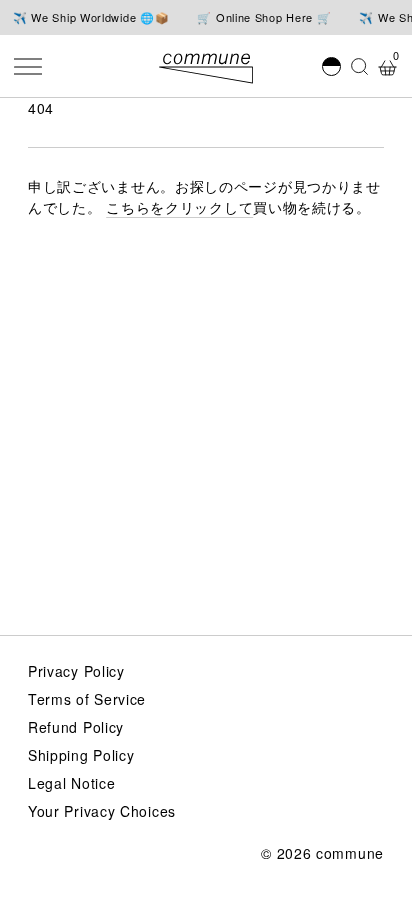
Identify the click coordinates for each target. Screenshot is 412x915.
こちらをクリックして (179, 207)
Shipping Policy (81, 755)
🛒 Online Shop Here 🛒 (264, 17)
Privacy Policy (76, 671)
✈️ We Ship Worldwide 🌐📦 (91, 17)
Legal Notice (71, 783)
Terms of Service (87, 699)
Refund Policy (76, 727)
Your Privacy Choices (102, 811)
